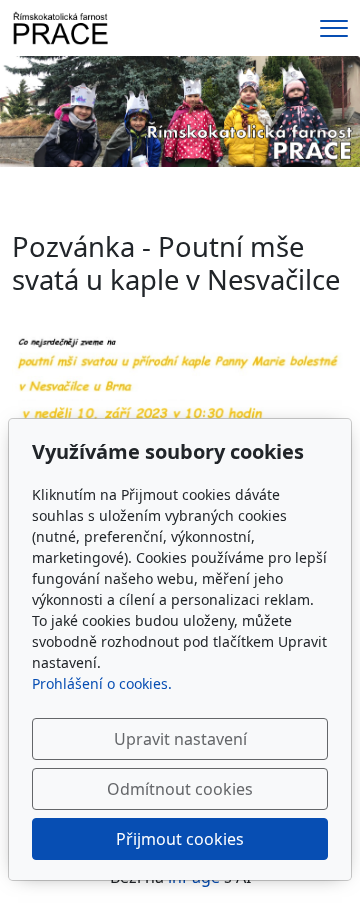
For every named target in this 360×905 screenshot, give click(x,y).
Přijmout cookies (180, 839)
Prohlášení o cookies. (102, 683)
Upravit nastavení (180, 739)
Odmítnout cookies (180, 789)
